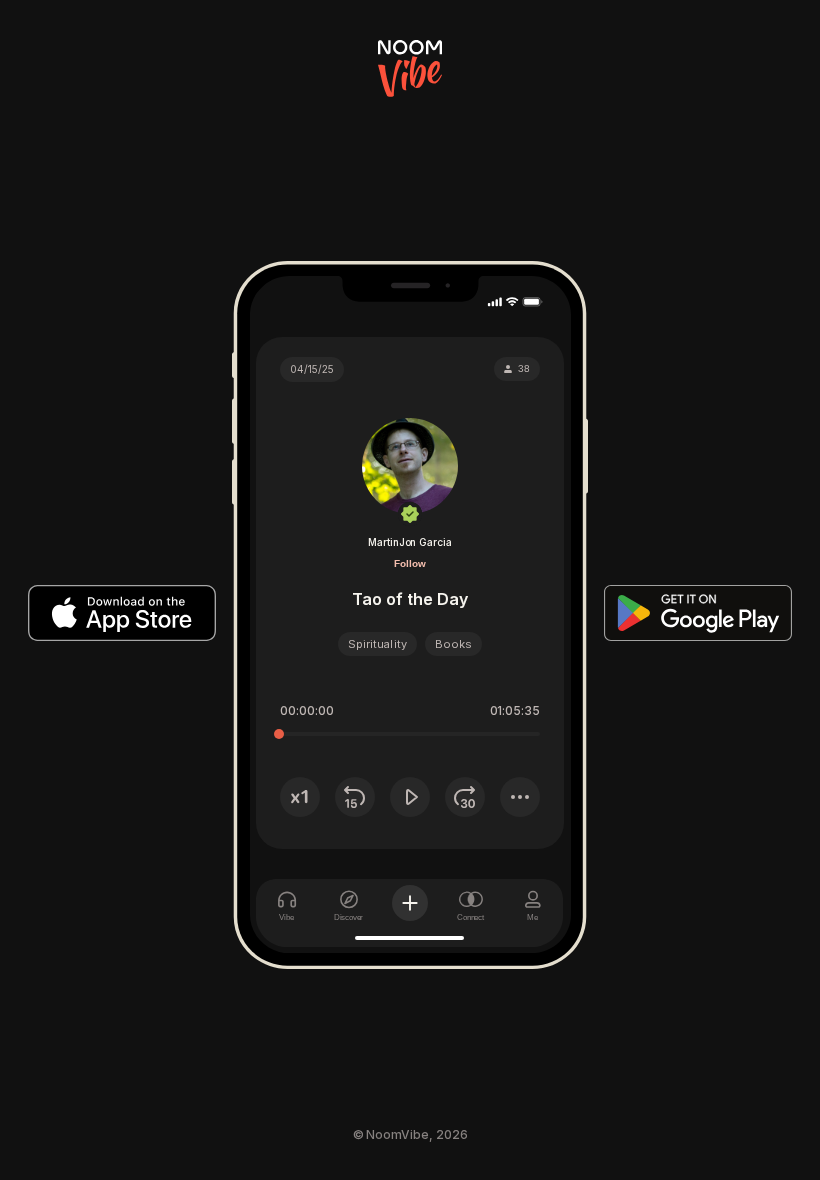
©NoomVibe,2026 (410, 1134)
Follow (410, 563)
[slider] (279, 734)
